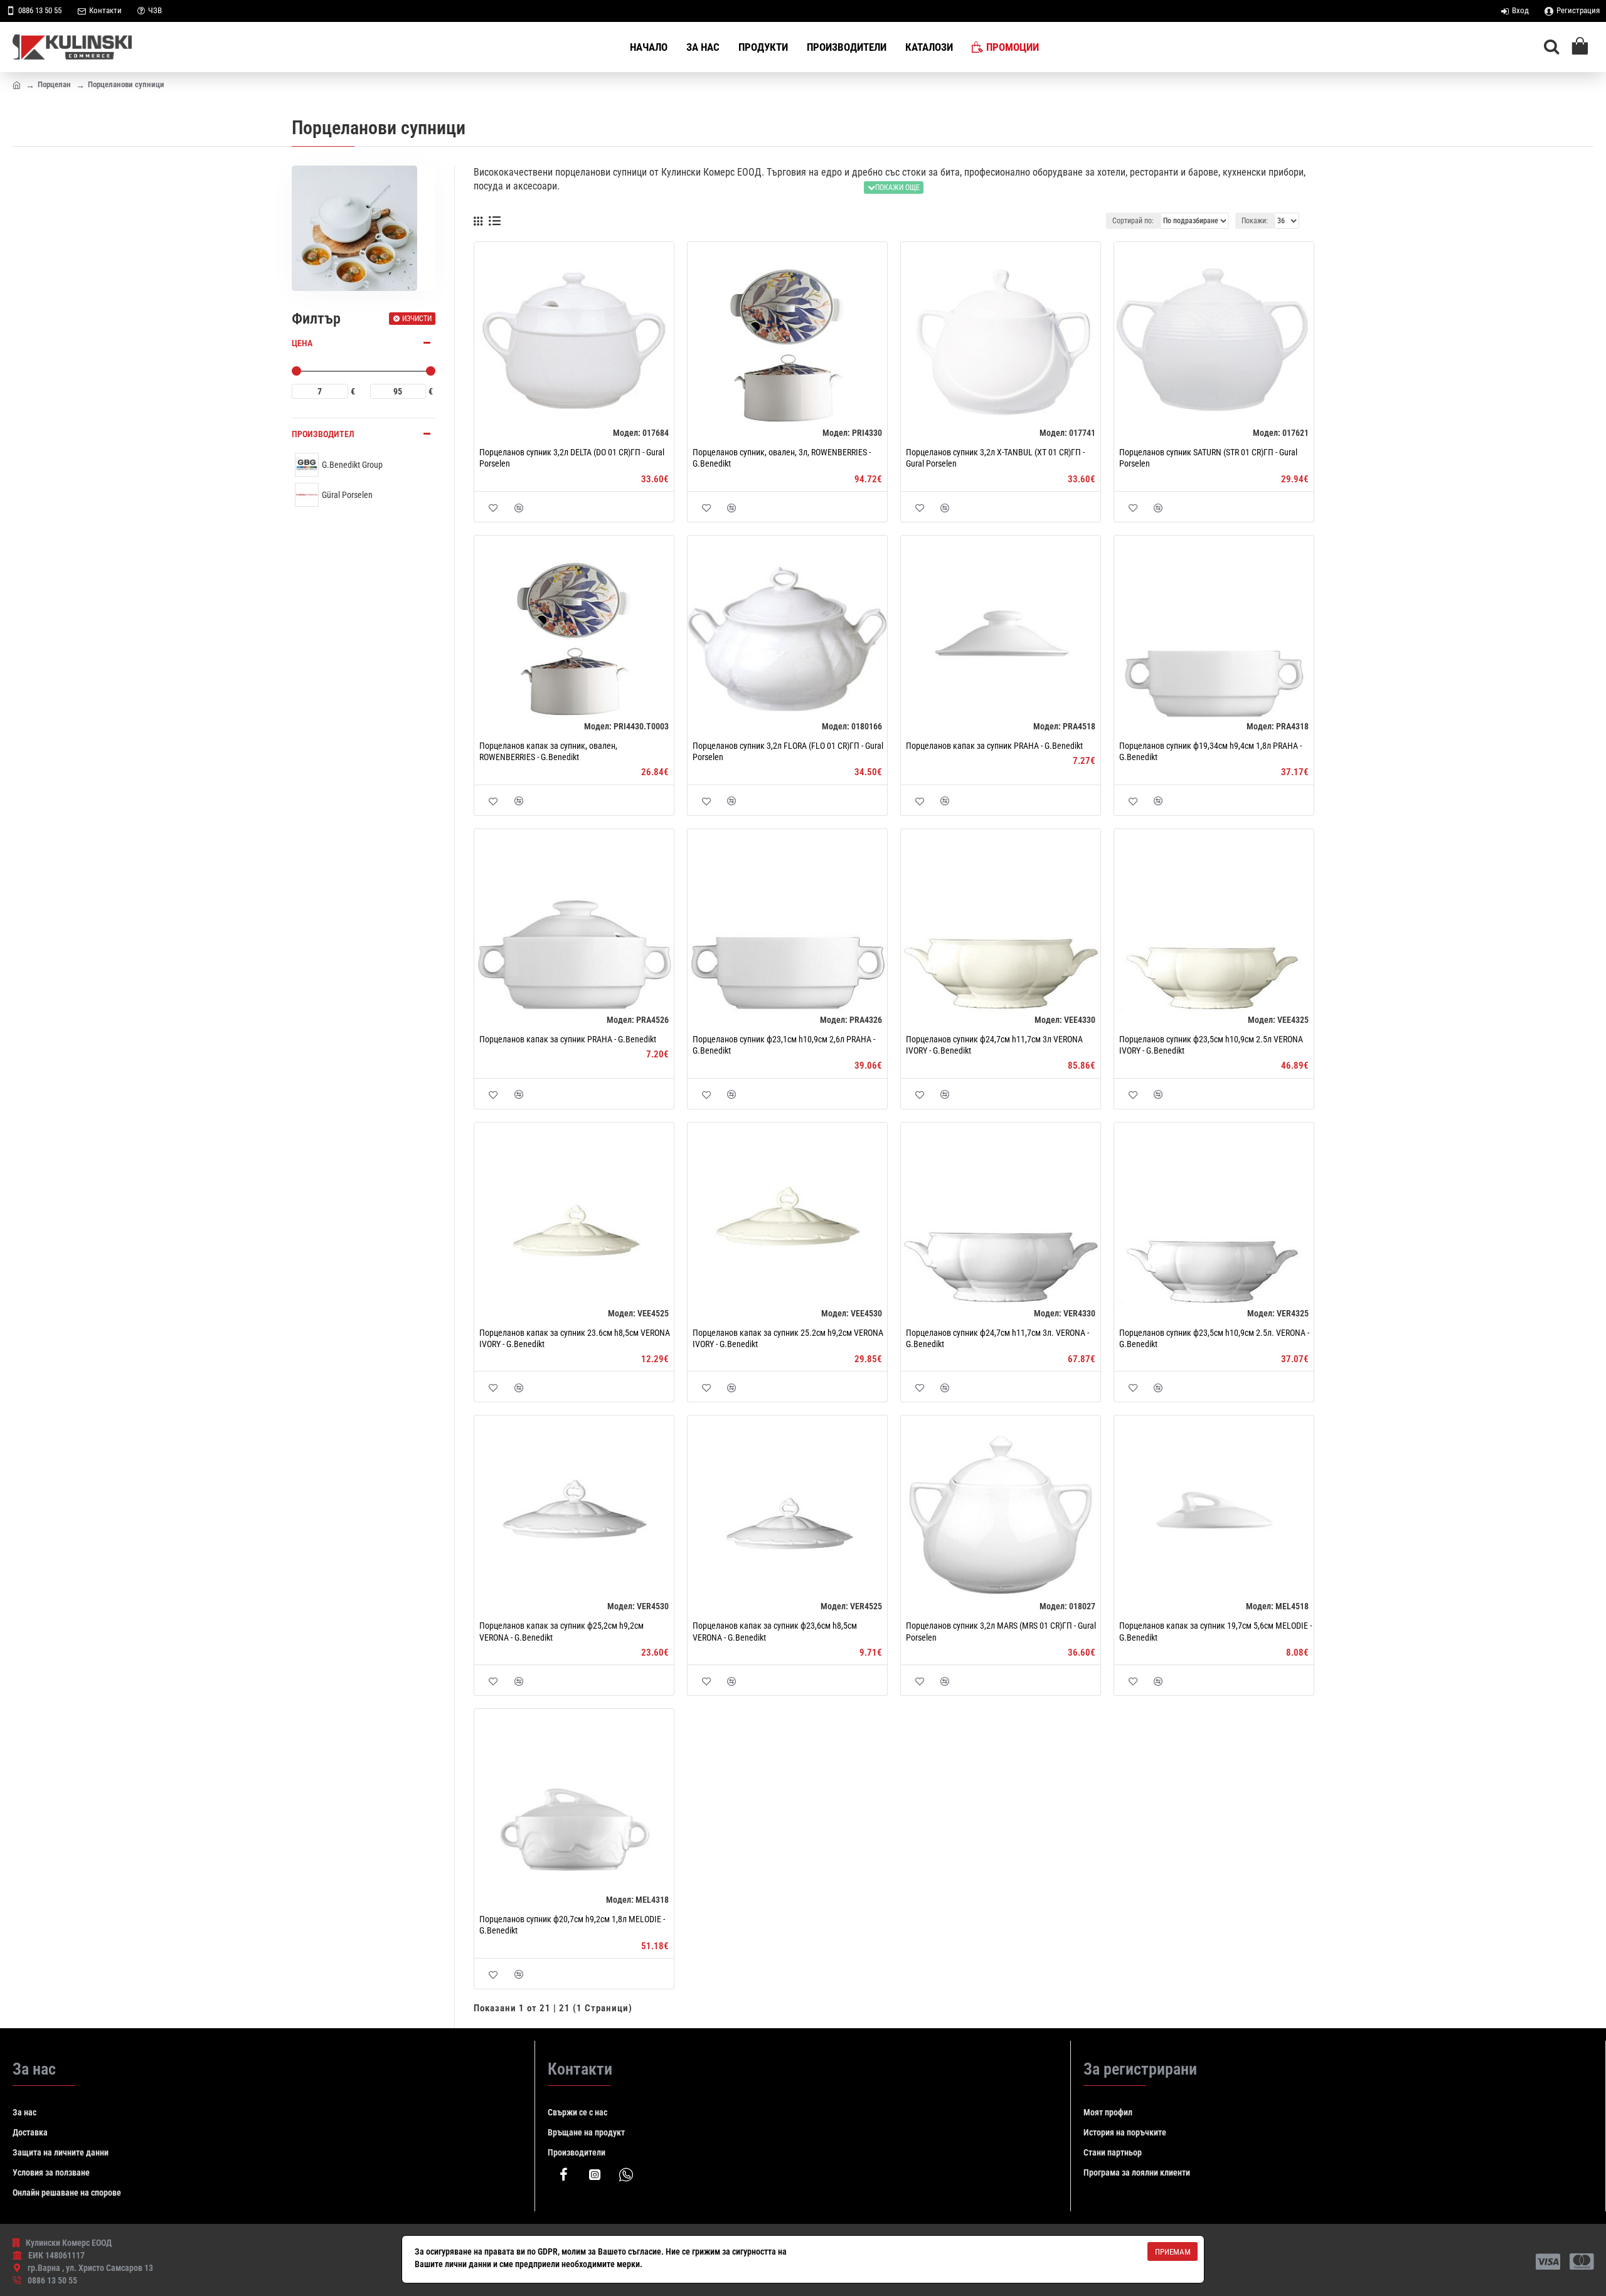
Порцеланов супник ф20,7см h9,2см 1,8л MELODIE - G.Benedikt (572, 1925)
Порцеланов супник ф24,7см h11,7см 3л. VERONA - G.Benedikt (997, 1338)
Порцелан (54, 84)
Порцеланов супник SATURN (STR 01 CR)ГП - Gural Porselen (1208, 458)
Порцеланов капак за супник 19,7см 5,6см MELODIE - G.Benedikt (1215, 1631)
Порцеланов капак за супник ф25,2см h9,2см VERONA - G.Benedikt (561, 1631)
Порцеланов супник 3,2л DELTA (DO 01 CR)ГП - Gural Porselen (572, 458)
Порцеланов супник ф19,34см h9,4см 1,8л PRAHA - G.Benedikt (1210, 751)
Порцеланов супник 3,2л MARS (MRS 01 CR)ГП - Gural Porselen (1001, 1631)
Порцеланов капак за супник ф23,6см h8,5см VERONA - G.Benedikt (775, 1631)
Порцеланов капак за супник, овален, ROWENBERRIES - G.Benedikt (548, 751)
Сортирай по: (1133, 221)
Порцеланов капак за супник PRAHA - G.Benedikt (994, 746)
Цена (302, 343)
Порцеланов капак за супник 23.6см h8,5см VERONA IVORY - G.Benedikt (575, 1338)
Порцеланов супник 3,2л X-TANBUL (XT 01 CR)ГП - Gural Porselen (995, 458)
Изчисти (417, 319)
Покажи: (1255, 221)
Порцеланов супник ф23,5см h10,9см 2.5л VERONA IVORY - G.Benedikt (1211, 1045)
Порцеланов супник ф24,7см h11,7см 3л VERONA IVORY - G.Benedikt (994, 1045)
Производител (323, 434)
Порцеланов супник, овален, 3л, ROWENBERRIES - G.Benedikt (782, 458)
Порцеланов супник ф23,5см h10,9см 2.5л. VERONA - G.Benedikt (1214, 1338)
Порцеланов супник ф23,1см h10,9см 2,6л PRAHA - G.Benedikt (784, 1045)
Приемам (1173, 2252)
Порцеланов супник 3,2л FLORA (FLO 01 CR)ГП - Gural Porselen (788, 751)
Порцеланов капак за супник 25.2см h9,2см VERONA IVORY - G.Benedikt (788, 1338)
